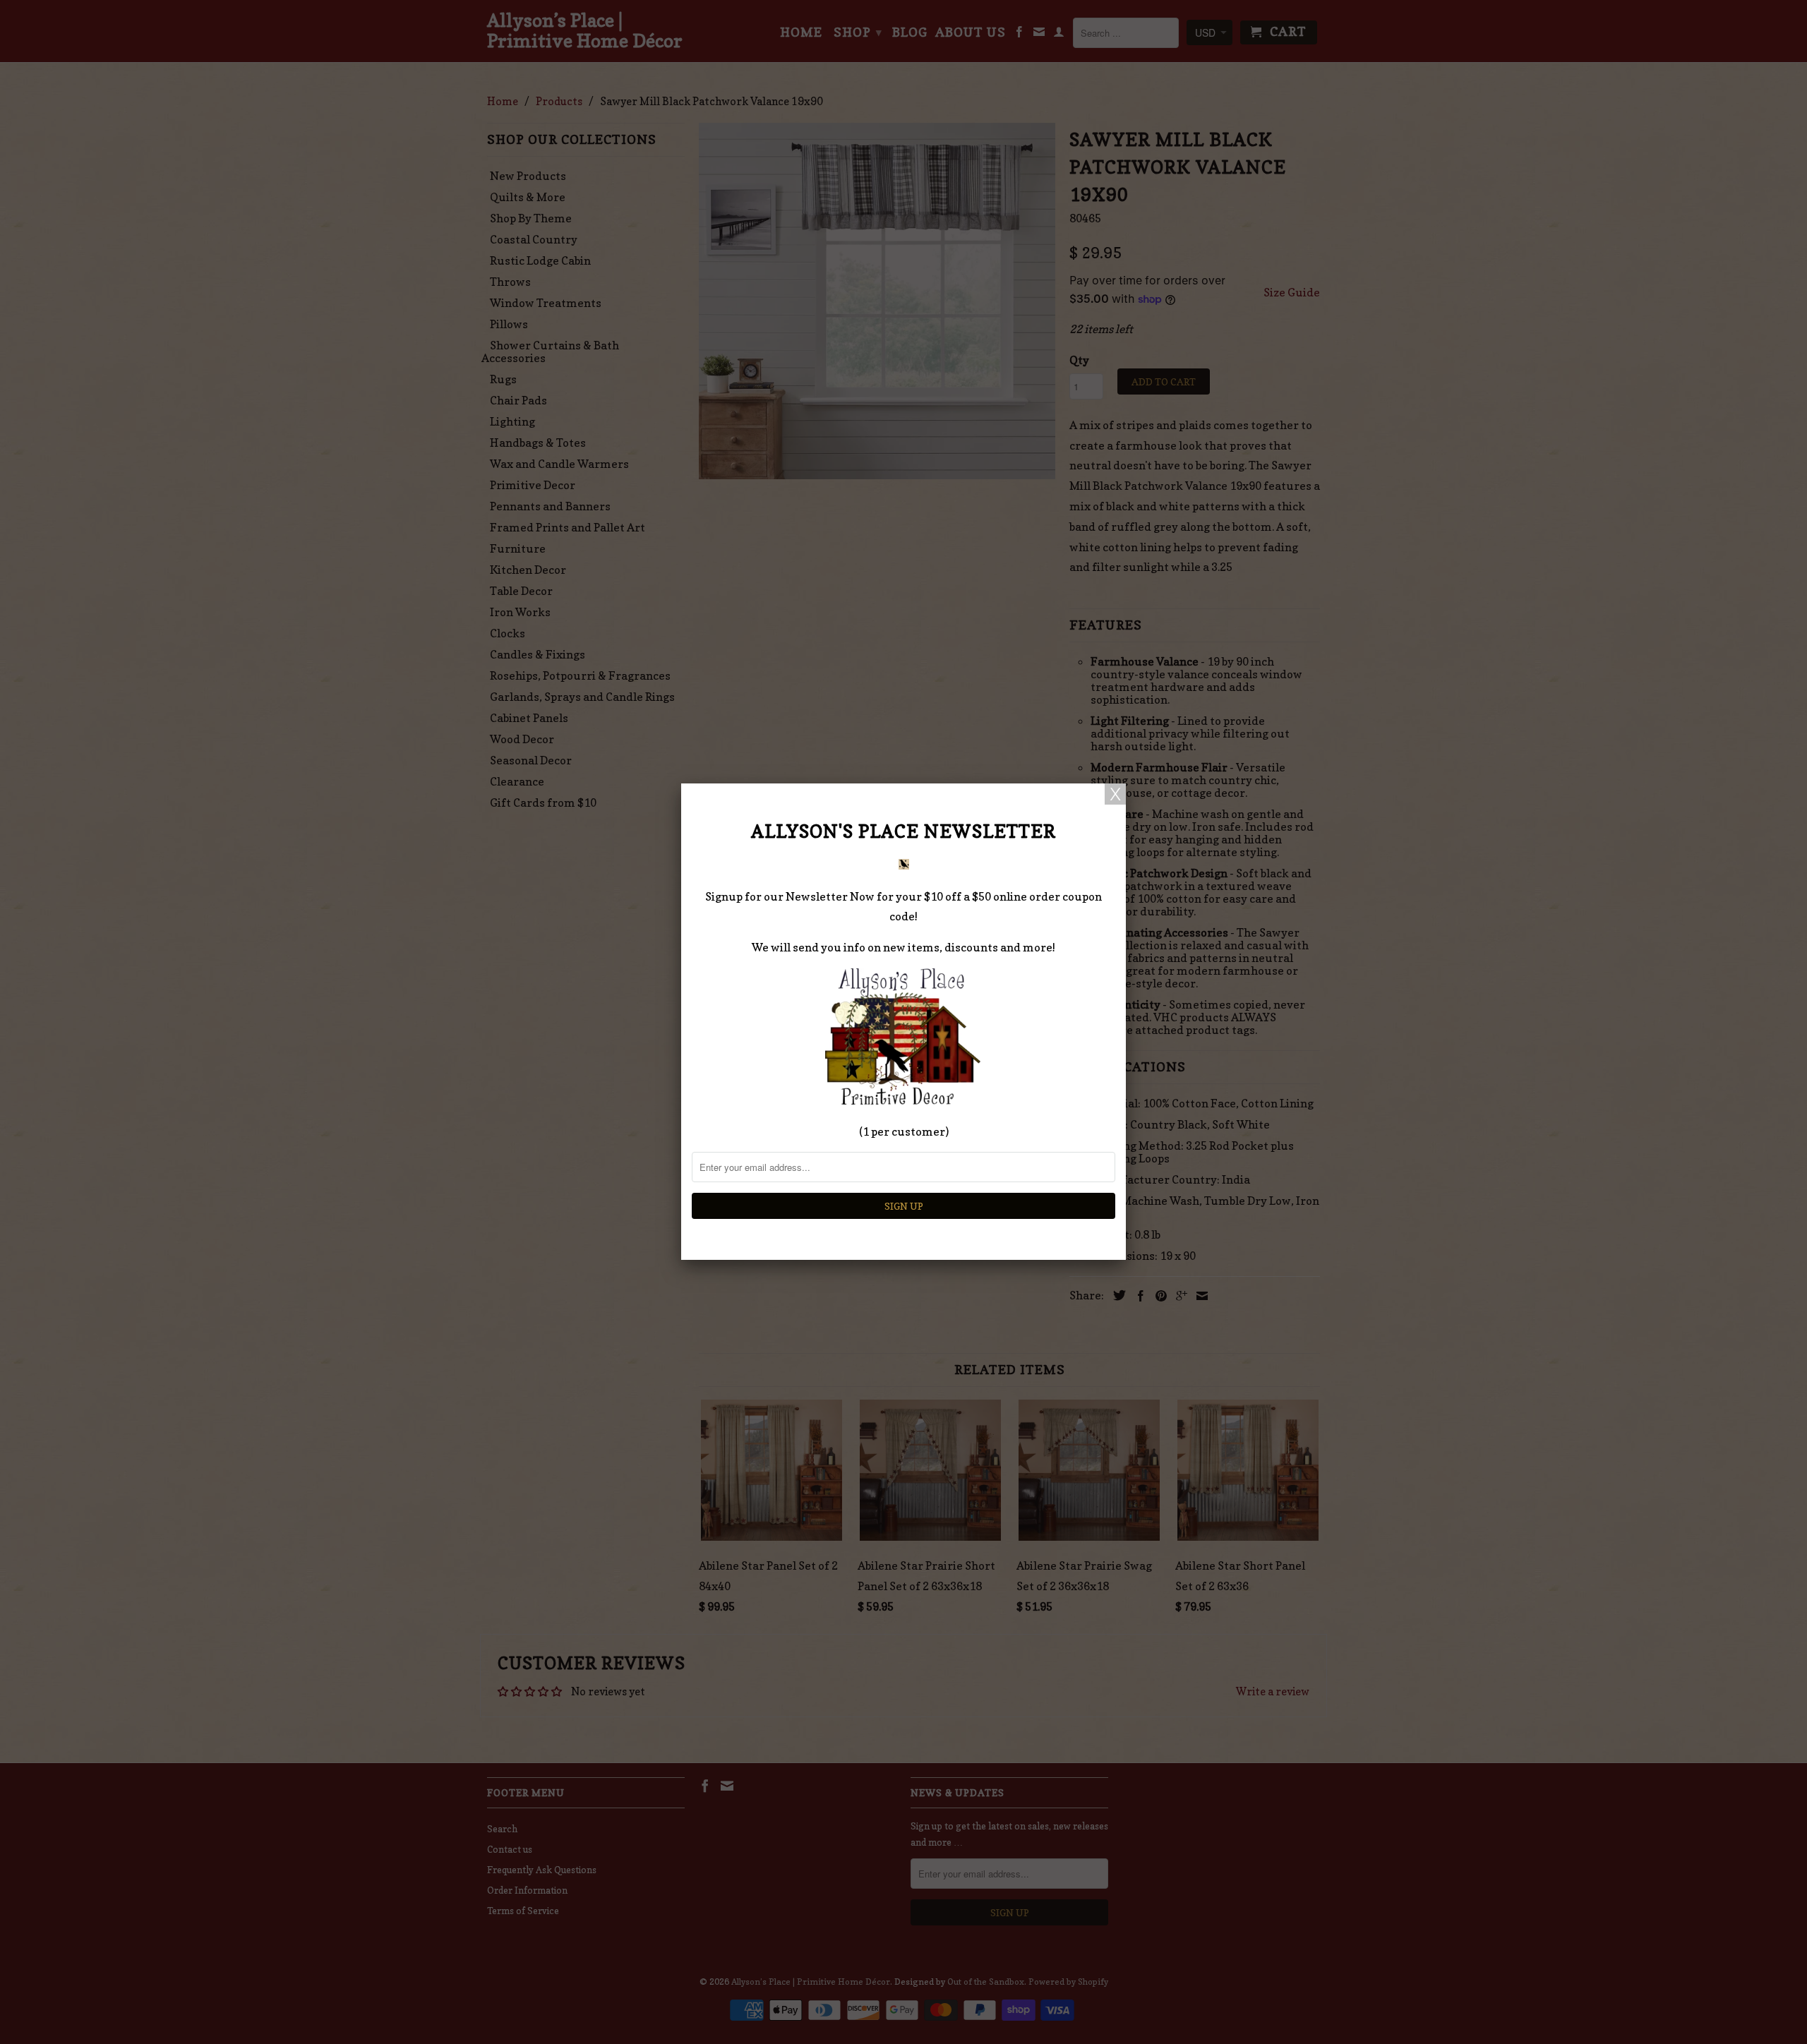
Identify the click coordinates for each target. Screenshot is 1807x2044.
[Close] (1115, 794)
